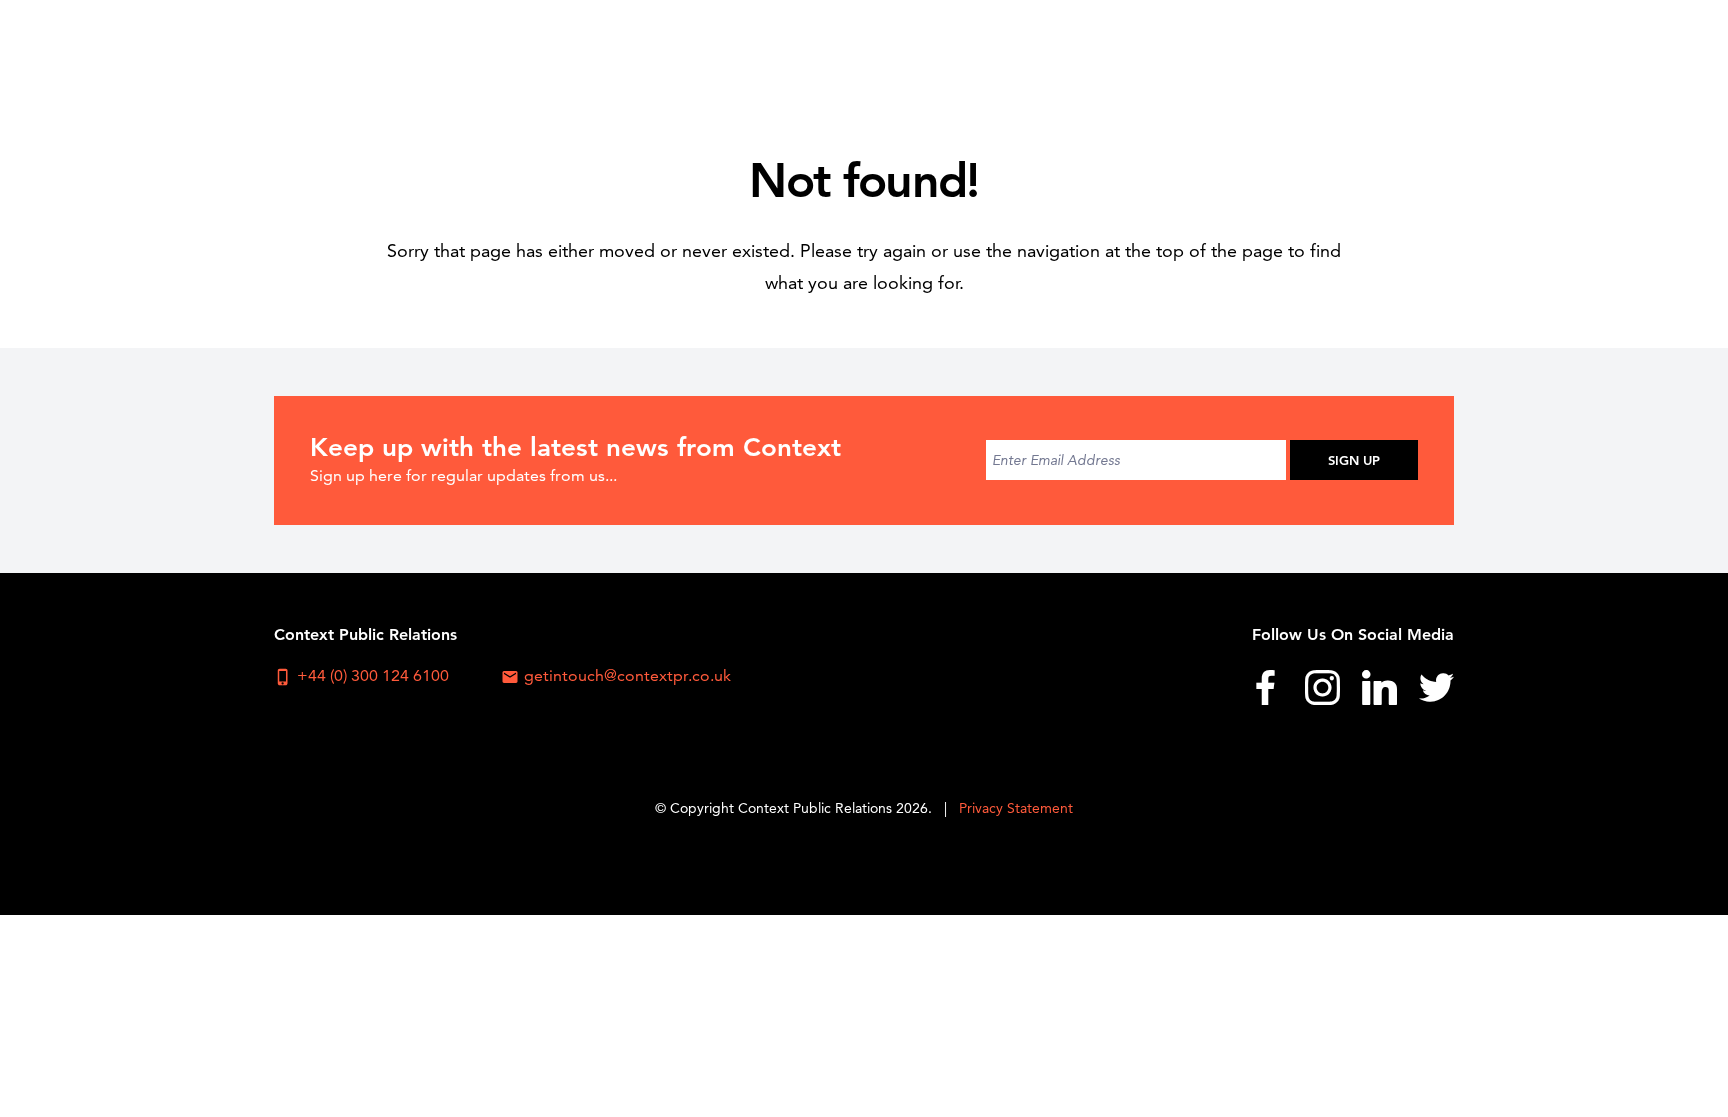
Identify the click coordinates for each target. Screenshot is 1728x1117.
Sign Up (1354, 460)
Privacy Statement (1016, 808)
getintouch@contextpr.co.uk (616, 676)
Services (1076, 55)
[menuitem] (868, 55)
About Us (868, 55)
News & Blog (1282, 55)
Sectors (975, 55)
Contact (1405, 55)
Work (1169, 55)
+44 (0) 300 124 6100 (361, 676)
